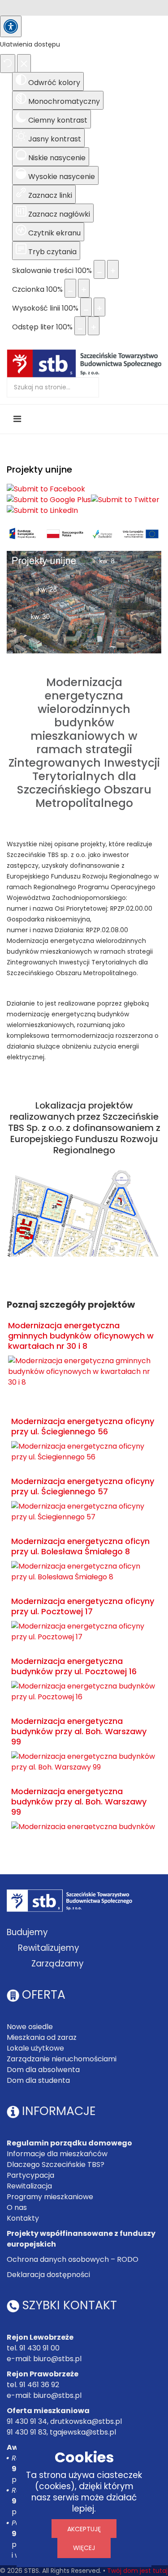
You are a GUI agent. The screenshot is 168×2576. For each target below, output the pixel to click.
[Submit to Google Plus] (49, 500)
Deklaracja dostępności (48, 2275)
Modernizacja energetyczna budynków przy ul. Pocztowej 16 (74, 1666)
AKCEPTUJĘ (84, 2529)
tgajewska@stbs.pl (83, 2432)
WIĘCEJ (84, 2548)
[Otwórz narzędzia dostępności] (11, 26)
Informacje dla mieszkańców (57, 2154)
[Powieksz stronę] (113, 269)
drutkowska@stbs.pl (86, 2421)
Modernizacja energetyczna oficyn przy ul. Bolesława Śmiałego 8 (80, 1546)
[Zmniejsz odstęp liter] (80, 326)
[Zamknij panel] (24, 64)
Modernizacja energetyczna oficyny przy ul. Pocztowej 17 (83, 1606)
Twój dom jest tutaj (137, 2571)
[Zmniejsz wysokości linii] (86, 307)
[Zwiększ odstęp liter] (94, 326)
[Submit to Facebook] (46, 489)
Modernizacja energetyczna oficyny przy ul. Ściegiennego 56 (83, 1426)
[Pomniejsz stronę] (99, 269)
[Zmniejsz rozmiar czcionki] (70, 288)
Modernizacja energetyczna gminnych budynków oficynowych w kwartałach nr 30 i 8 (81, 1336)
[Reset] (8, 64)
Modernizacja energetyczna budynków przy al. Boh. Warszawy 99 (79, 1731)
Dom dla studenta (38, 2080)
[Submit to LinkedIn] (42, 511)
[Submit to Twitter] (125, 500)
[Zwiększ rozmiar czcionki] (84, 288)
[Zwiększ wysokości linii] (99, 307)
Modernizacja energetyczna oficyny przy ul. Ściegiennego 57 (83, 1486)
